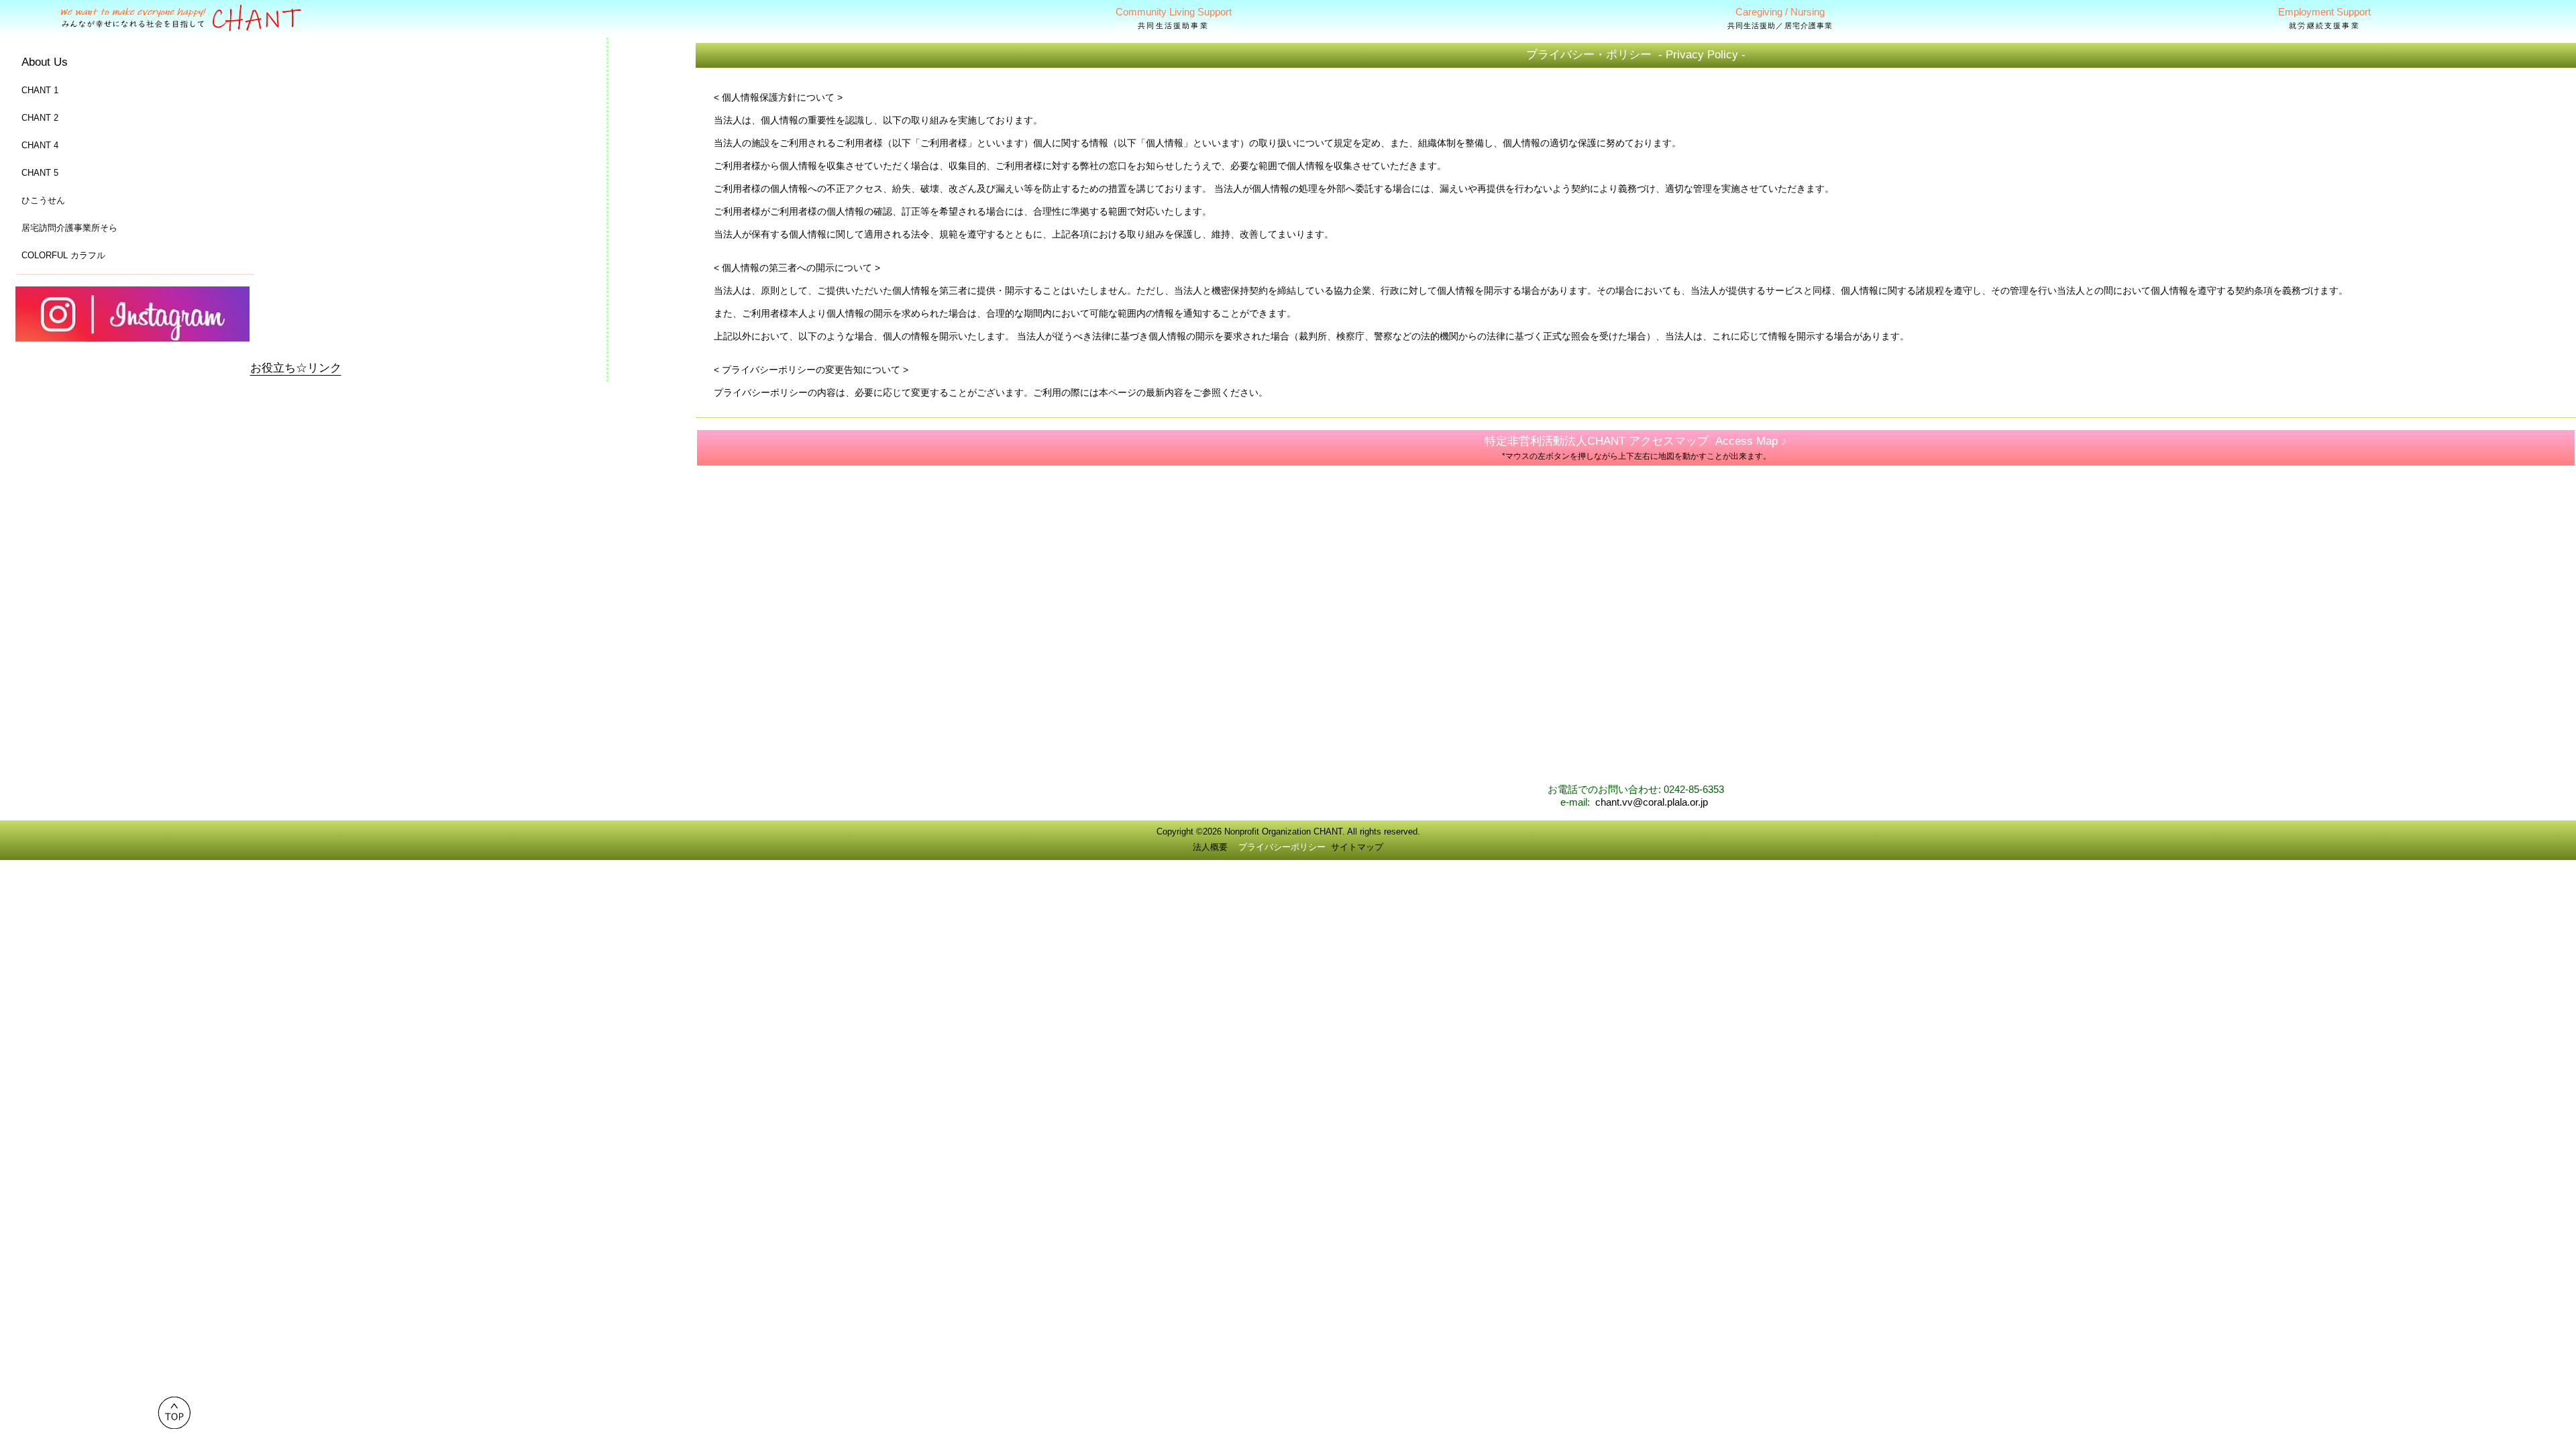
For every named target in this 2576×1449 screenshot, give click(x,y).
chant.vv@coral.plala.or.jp (1652, 802)
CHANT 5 (40, 173)
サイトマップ (1357, 847)
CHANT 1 (40, 90)
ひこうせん (43, 200)
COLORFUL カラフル (63, 255)
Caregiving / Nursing (1780, 18)
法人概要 (1210, 847)
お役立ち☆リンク (296, 368)
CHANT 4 (40, 145)
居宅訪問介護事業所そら (69, 228)
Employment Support (2324, 18)
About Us (45, 62)
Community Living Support (1174, 18)
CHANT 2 (40, 118)
